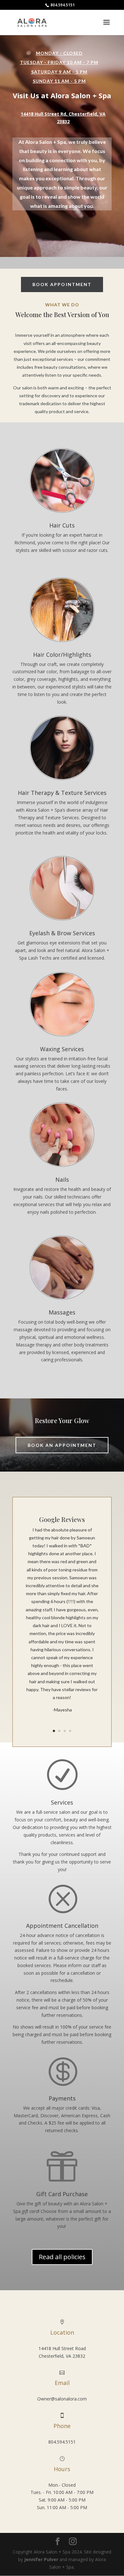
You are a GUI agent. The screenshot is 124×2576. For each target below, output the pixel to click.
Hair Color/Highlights (62, 655)
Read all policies (62, 2257)
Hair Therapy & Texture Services (62, 793)
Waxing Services (62, 1049)
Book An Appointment (62, 1445)
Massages (62, 1312)
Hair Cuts (62, 525)
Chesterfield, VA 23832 (62, 2356)
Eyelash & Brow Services (62, 933)
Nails (62, 1179)
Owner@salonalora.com (62, 2399)
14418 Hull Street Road (62, 2348)
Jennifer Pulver (41, 2559)
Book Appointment (62, 284)
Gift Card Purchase (62, 2194)
